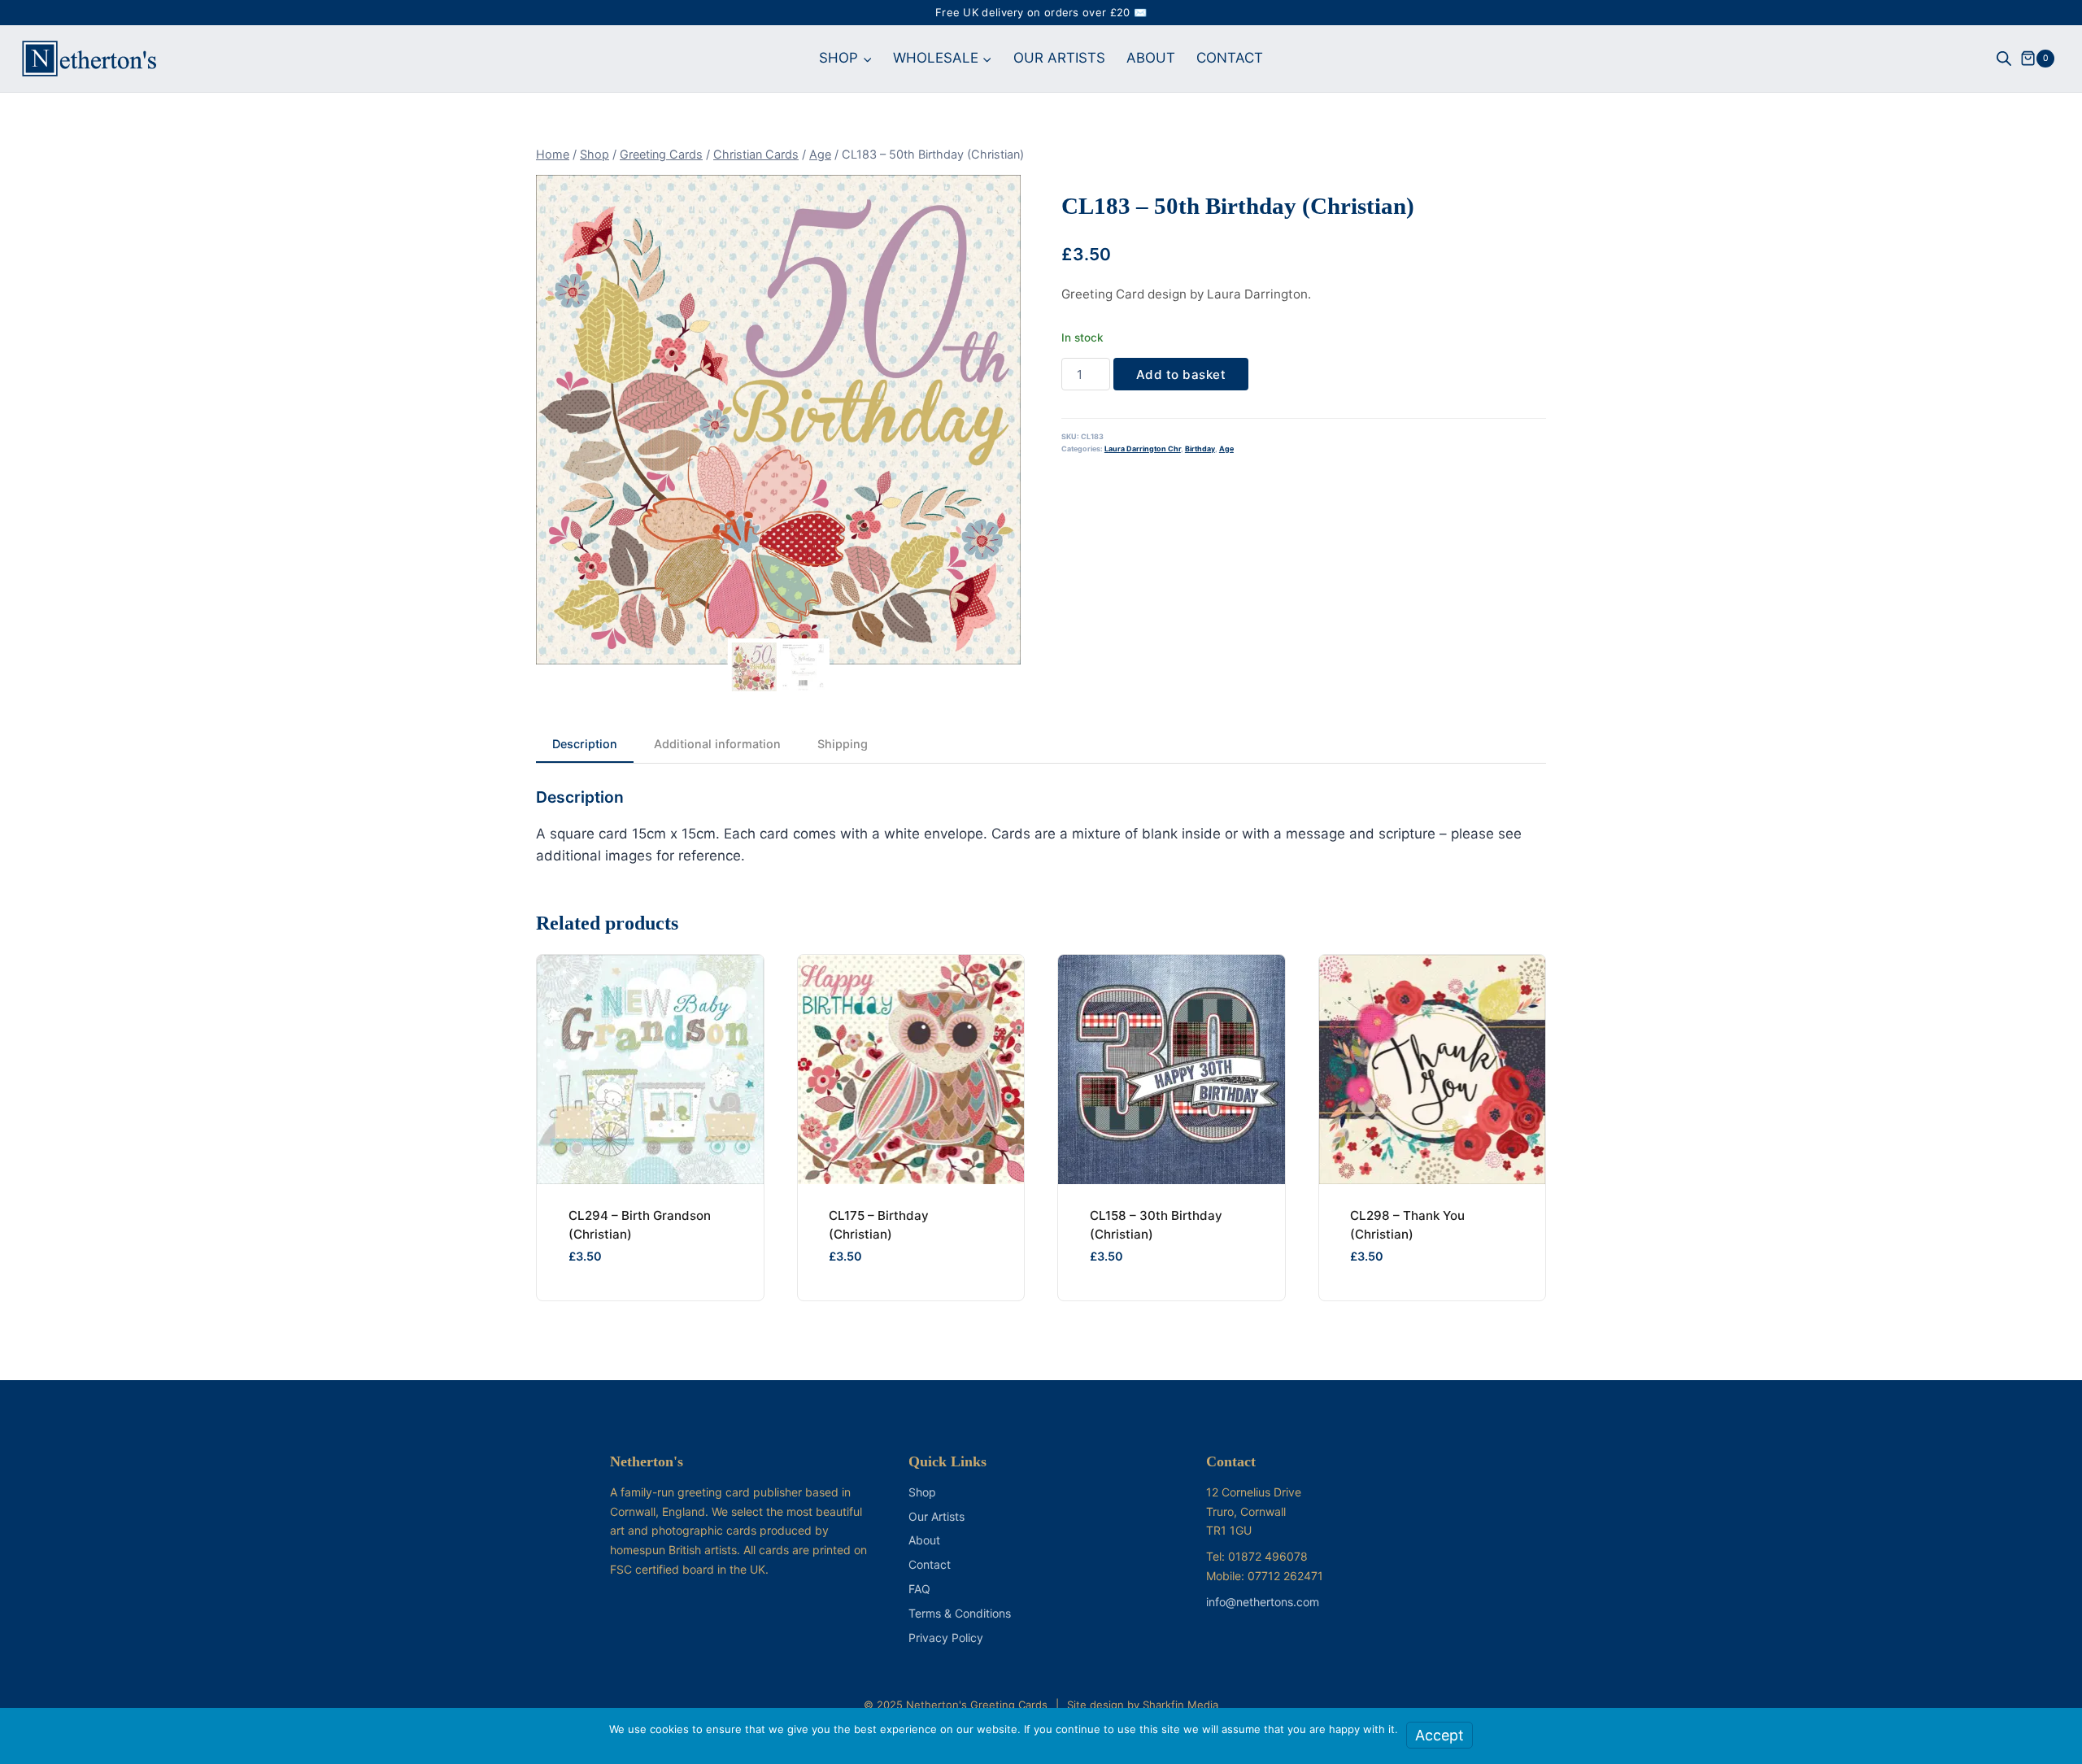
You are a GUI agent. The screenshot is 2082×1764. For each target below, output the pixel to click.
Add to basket (1181, 375)
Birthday (1200, 449)
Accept (1440, 1735)
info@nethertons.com (1263, 1602)
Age (1226, 449)
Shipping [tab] (843, 744)
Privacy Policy (946, 1638)
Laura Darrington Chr (1143, 449)
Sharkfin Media (1180, 1705)
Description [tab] (585, 744)
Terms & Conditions (960, 1613)
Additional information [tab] (717, 744)
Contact (930, 1564)
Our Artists (936, 1516)
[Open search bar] (2004, 59)
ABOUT (1151, 58)
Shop (922, 1492)
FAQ (919, 1589)
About (924, 1540)
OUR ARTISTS (1059, 58)
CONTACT (1230, 58)
